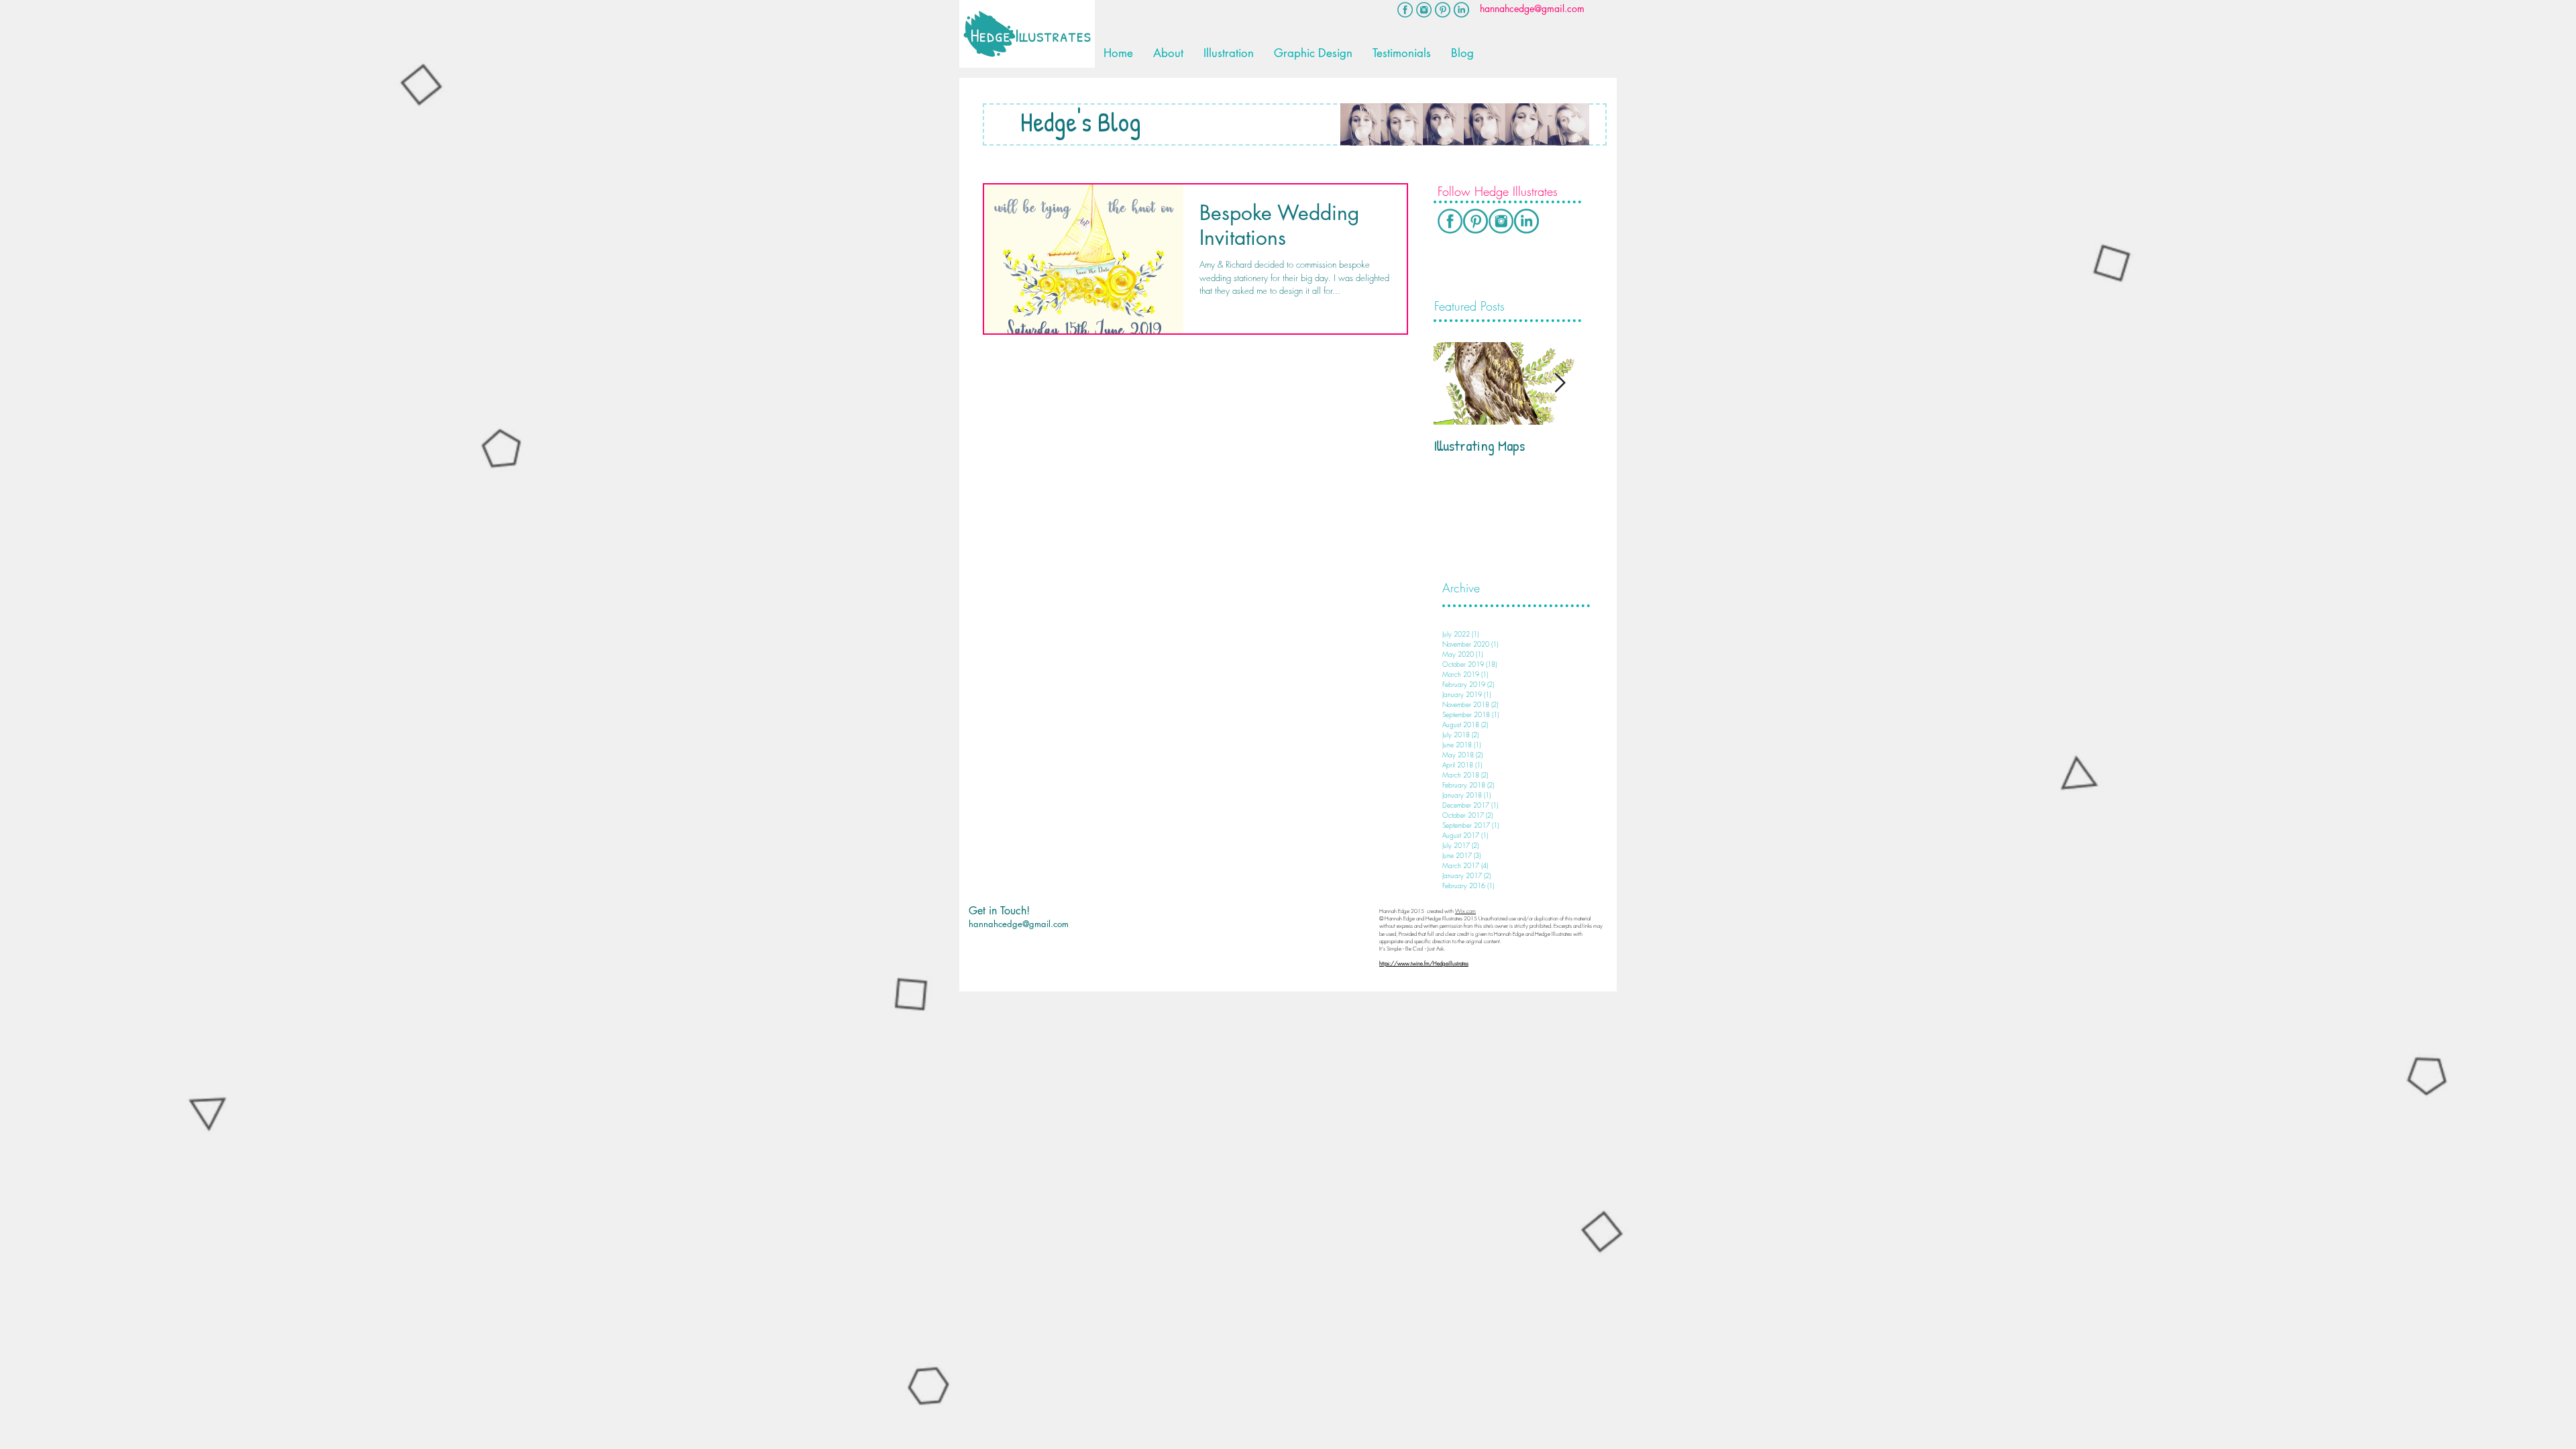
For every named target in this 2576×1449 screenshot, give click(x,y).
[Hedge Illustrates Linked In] (1461, 10)
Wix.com (1465, 911)
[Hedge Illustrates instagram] (1424, 10)
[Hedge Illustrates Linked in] (1526, 221)
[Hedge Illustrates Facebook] (1405, 10)
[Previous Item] (1455, 383)
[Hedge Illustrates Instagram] (1501, 221)
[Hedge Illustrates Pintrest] (1443, 10)
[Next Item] (1560, 383)
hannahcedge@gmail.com (1019, 924)
